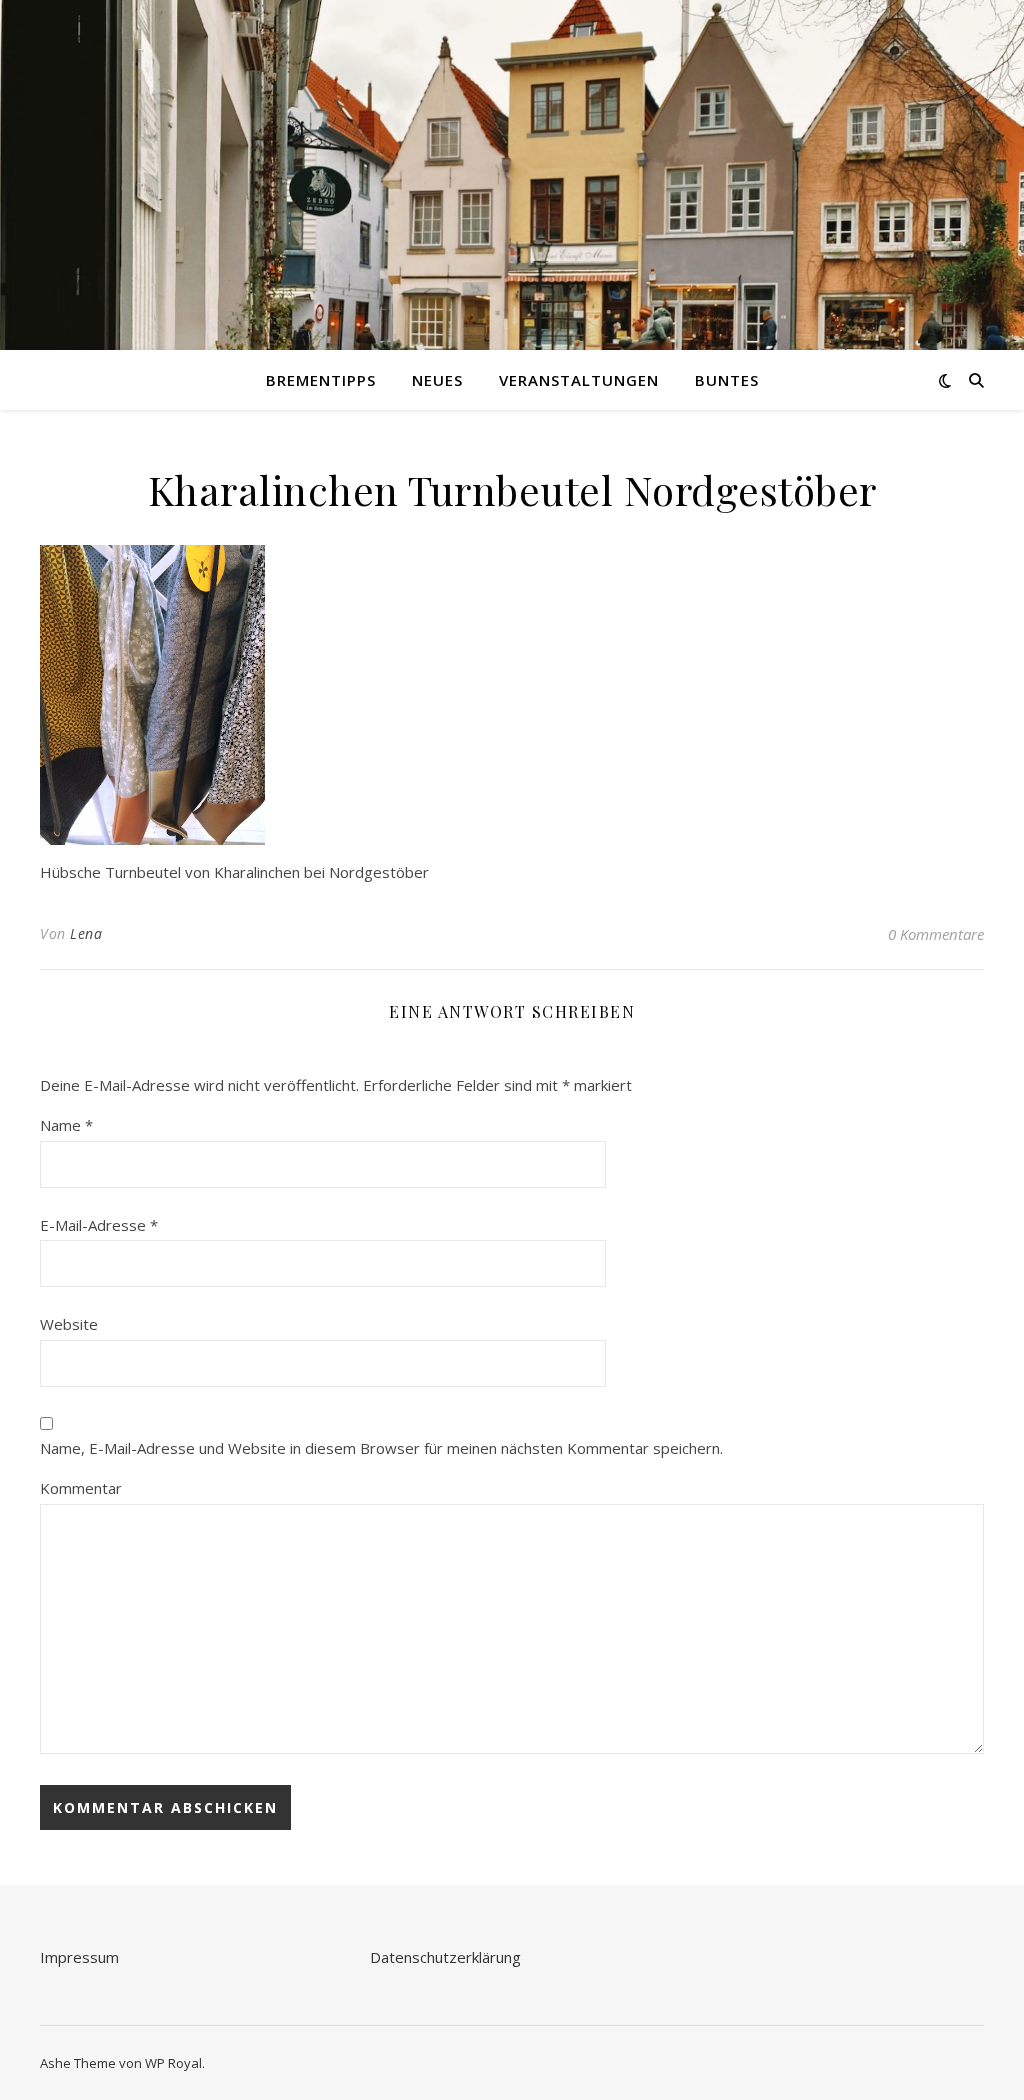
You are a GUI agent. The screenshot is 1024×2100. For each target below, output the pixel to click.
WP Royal (173, 2063)
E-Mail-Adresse (99, 1225)
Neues (437, 380)
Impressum (79, 1957)
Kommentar (81, 1488)
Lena (86, 933)
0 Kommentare (936, 934)
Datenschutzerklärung (445, 1957)
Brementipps (321, 380)
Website (69, 1324)
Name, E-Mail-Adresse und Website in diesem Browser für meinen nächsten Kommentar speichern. (381, 1448)
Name (66, 1125)
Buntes (727, 380)
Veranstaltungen (579, 380)
